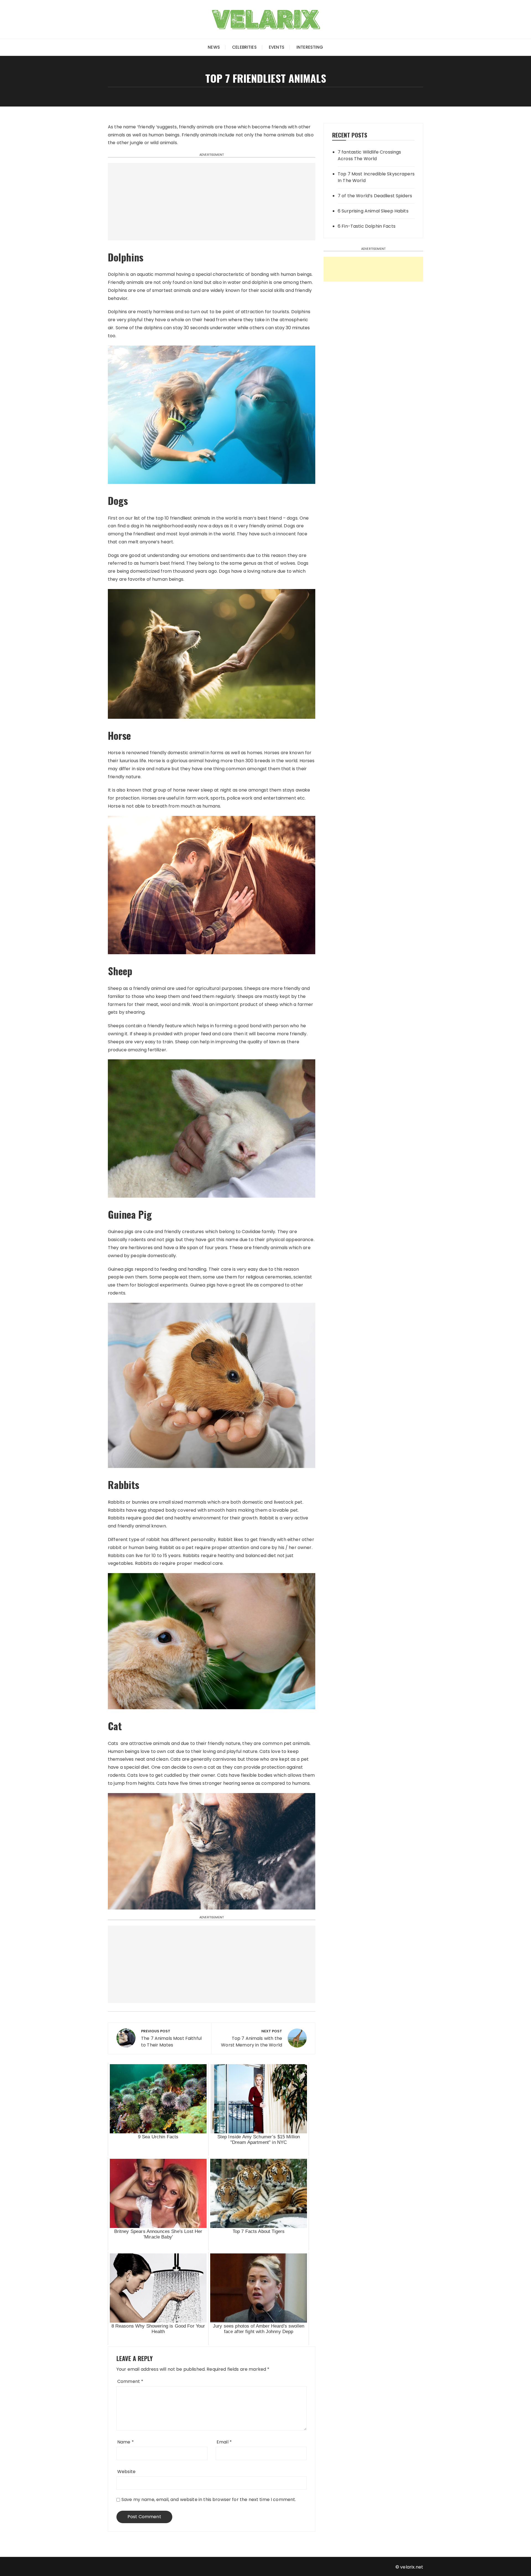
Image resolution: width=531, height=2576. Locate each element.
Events (277, 47)
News (214, 47)
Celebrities (244, 47)
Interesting (310, 47)
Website (126, 2472)
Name (126, 2442)
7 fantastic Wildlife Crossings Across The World (369, 155)
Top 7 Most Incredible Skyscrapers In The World (376, 177)
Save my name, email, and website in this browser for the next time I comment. (209, 2500)
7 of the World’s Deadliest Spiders (375, 196)
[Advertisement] (212, 202)
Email (224, 2442)
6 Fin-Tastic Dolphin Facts (367, 226)
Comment (130, 2381)
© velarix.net (409, 2567)
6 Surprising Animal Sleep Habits (373, 211)
